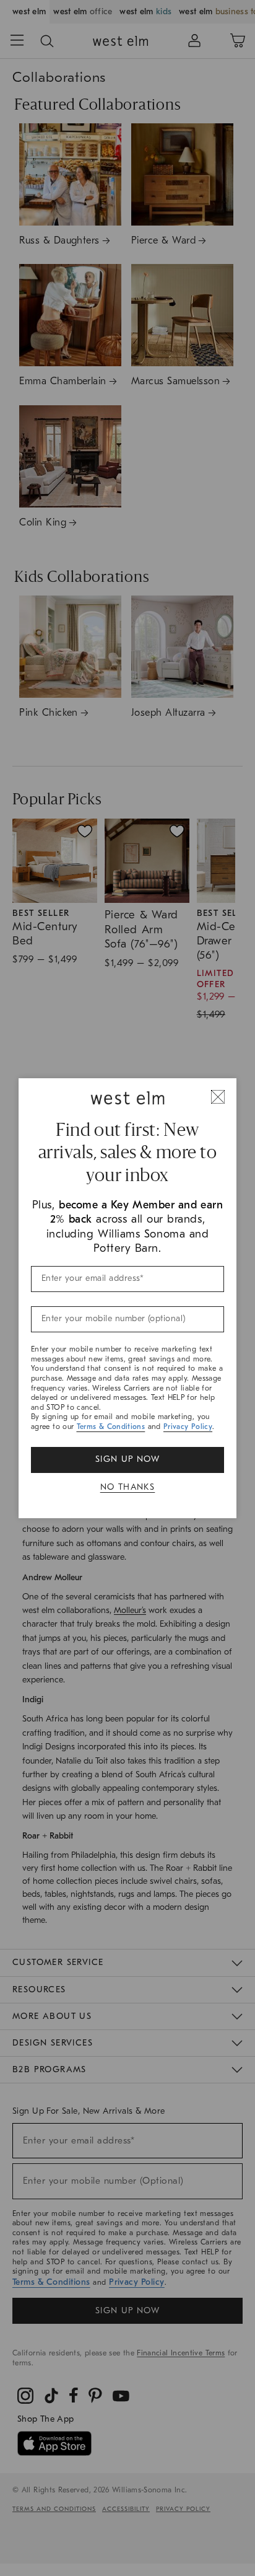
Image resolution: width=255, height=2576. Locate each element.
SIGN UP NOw (127, 1459)
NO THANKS (128, 1487)
